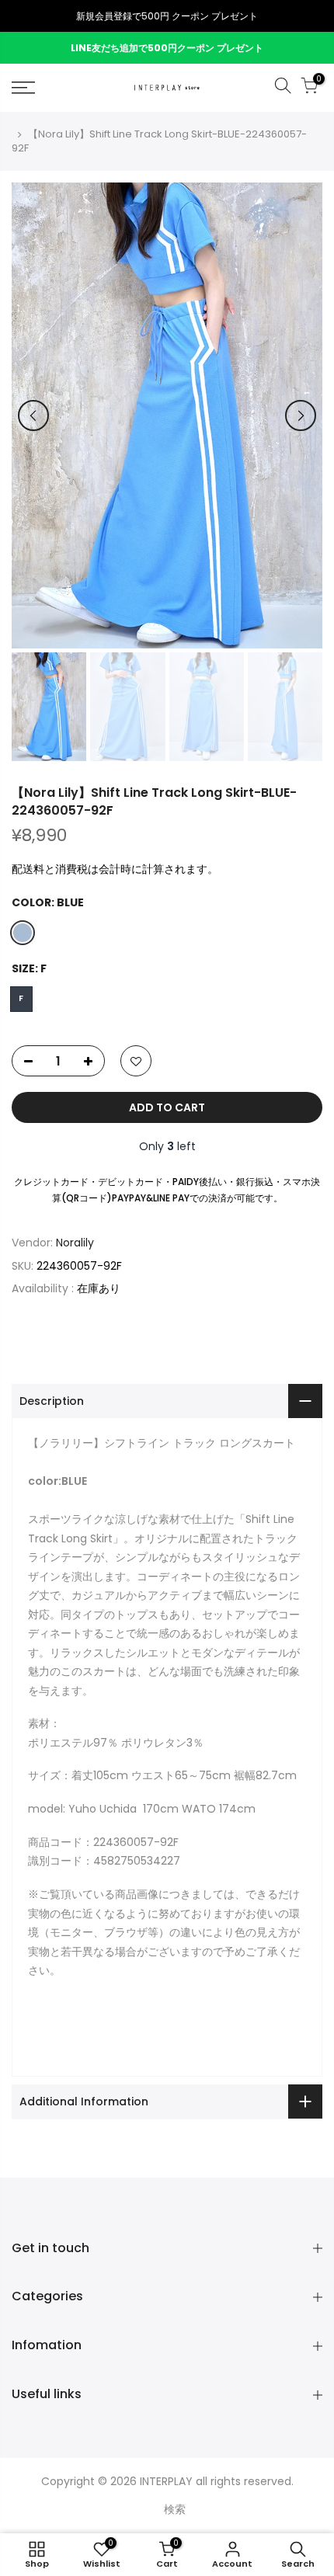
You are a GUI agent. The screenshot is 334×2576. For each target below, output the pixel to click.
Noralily (75, 1243)
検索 (175, 2509)
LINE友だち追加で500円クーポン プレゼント (167, 48)
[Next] (301, 415)
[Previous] (33, 415)
